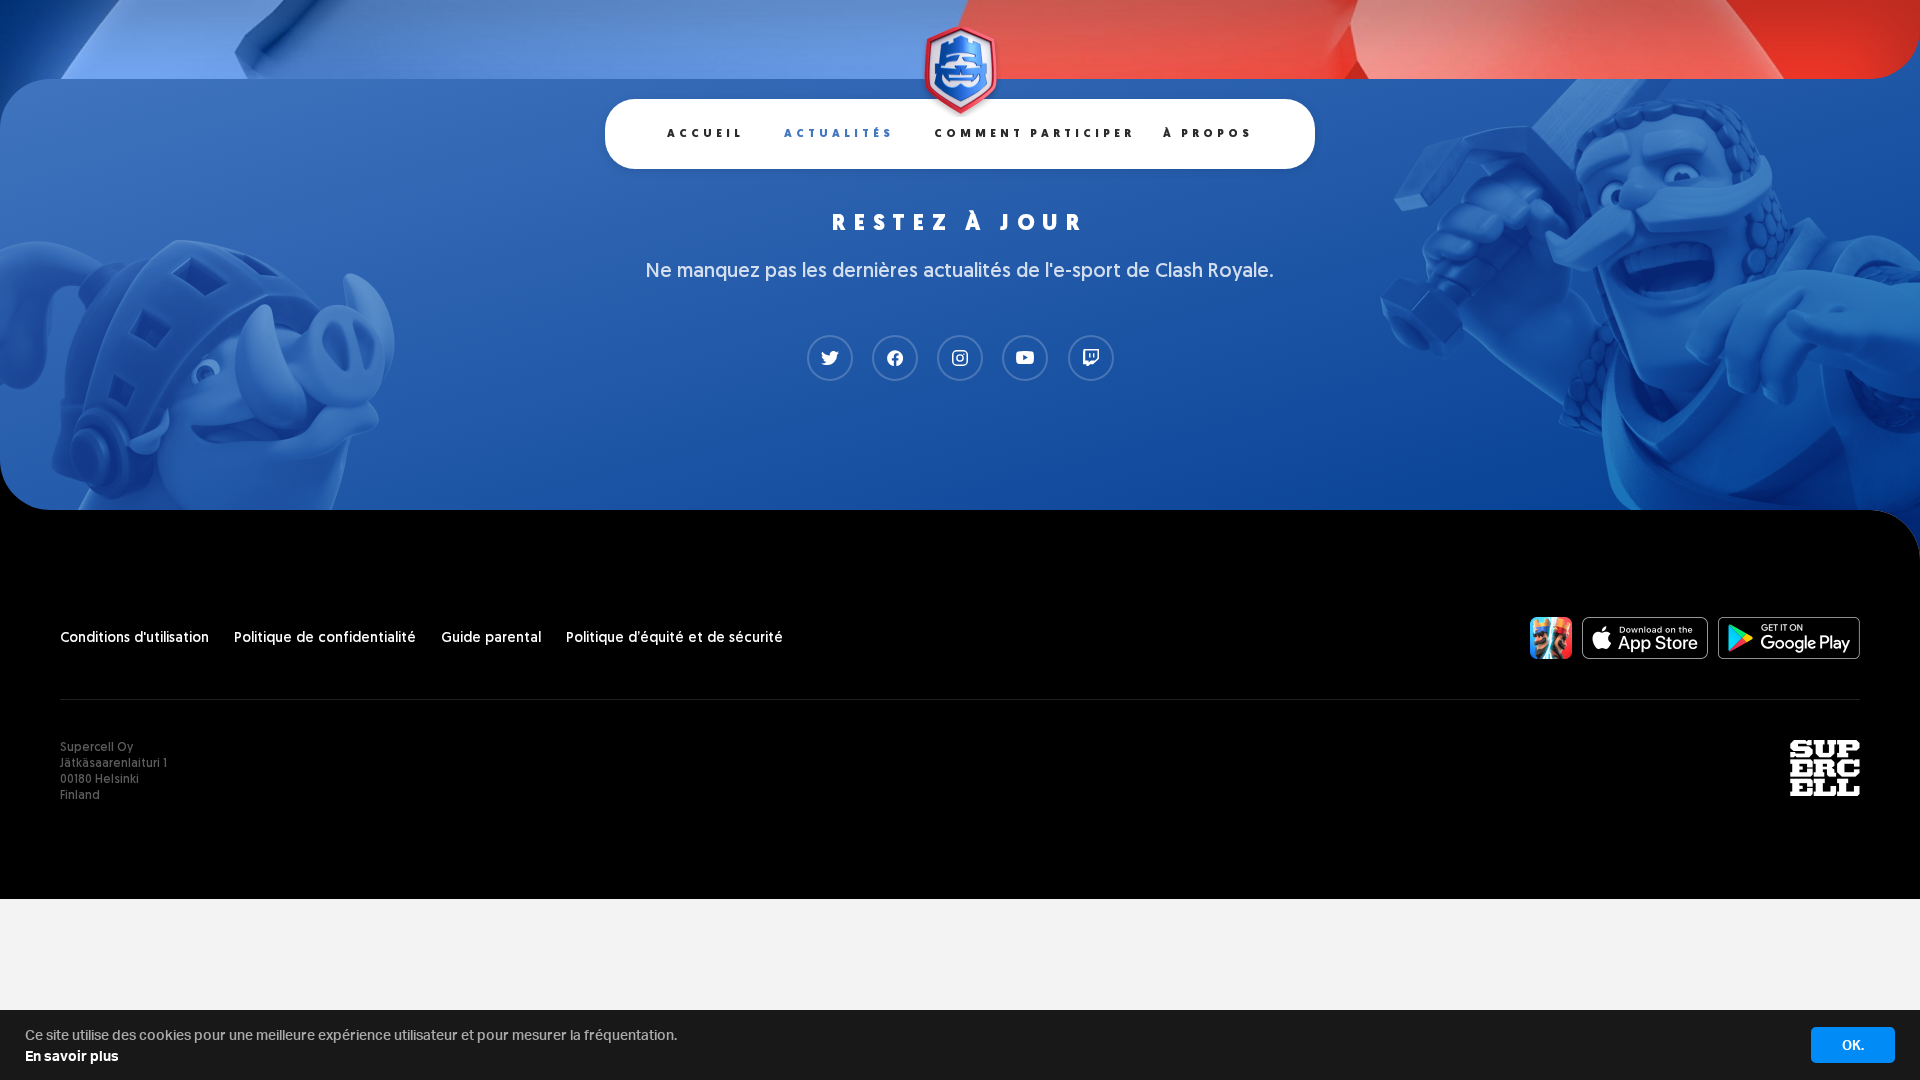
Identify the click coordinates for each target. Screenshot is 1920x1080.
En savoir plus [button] (72, 1055)
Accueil (705, 134)
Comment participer (1034, 134)
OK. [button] (1853, 1045)
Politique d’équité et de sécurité (674, 638)
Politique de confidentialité (325, 638)
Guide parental (491, 638)
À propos (1208, 134)
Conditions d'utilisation (134, 638)
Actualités (839, 134)
